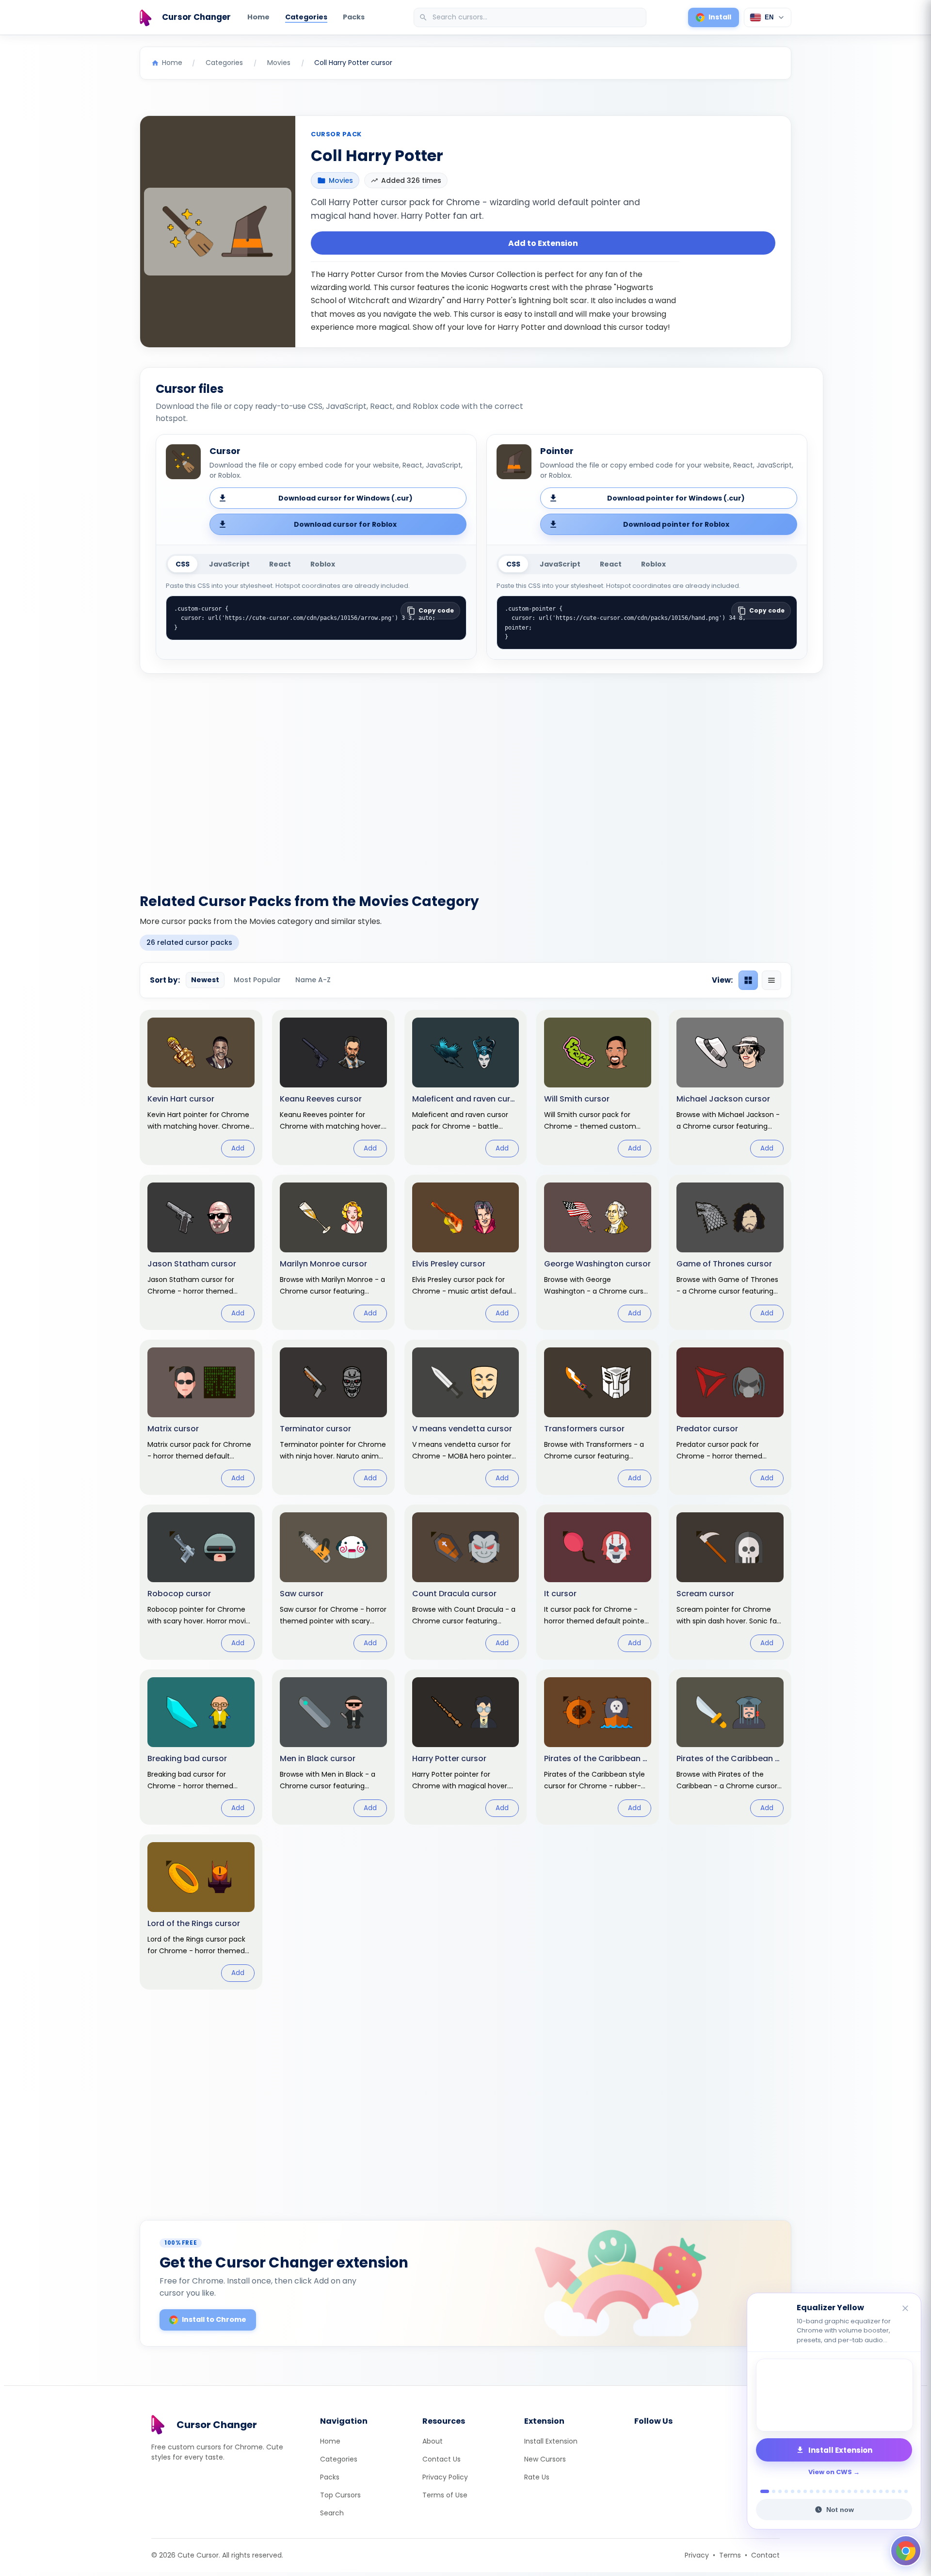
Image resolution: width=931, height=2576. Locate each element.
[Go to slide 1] (762, 2491)
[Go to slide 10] (824, 2491)
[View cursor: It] (598, 1582)
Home (258, 17)
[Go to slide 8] (811, 2491)
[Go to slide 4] (786, 2491)
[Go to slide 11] (830, 2491)
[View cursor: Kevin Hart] (201, 1087)
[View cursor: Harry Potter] (466, 1747)
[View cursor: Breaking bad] (201, 1747)
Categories (306, 17)
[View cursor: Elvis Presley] (466, 1252)
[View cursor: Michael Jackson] (730, 1087)
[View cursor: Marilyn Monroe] (333, 1252)
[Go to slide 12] (837, 2491)
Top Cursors (340, 2495)
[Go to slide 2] (771, 2491)
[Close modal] (574, 1226)
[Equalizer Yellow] (834, 2395)
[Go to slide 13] (843, 2491)
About (433, 2441)
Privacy (697, 2555)
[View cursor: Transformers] (598, 1417)
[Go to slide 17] (868, 2491)
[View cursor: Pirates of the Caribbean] (730, 1747)
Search (332, 2513)
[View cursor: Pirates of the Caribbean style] (598, 1747)
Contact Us (441, 2459)
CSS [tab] (183, 564)
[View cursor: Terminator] (333, 1417)
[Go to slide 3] (780, 2491)
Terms (730, 2555)
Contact (765, 2555)
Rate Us (537, 2477)
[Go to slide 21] (893, 2491)
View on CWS (830, 2472)
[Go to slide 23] (906, 2491)
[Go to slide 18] (875, 2491)
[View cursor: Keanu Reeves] (333, 1087)
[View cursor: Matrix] (201, 1417)
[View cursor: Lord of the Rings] (201, 1912)
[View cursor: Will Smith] (598, 1087)
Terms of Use (445, 2495)
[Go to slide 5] (793, 2491)
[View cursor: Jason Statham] (201, 1252)
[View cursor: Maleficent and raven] (466, 1087)
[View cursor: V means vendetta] (466, 1417)
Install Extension (551, 2441)
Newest (205, 980)
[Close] (906, 2309)
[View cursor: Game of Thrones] (730, 1252)
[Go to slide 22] (900, 2491)
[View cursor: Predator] (730, 1417)
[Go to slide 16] (862, 2491)
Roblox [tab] (323, 564)
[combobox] (531, 17)
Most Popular (257, 980)
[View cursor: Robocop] (201, 1582)
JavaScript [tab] (229, 564)
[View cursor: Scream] (730, 1582)
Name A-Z (313, 980)
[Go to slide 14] (849, 2491)
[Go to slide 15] (856, 2491)
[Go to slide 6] (799, 2491)
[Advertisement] (465, 778)
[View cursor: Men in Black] (333, 1747)
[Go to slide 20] (887, 2491)
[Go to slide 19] (881, 2491)
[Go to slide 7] (805, 2491)
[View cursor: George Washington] (598, 1252)
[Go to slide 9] (818, 2491)
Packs (354, 17)
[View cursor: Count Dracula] (466, 1582)
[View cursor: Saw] (333, 1582)
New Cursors (545, 2459)
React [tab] (280, 564)
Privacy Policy (445, 2477)
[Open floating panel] (906, 2551)
